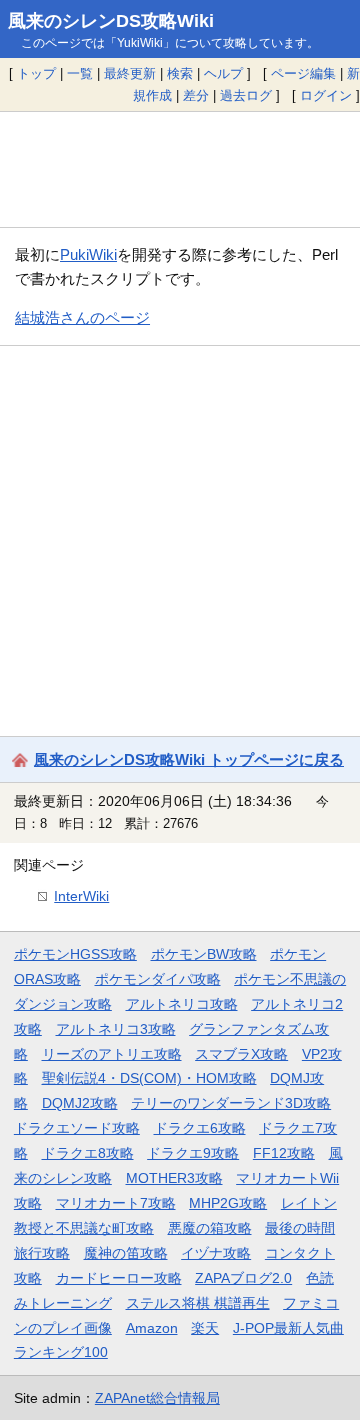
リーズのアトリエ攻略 (112, 1054)
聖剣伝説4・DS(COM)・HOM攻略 (149, 1078)
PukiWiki (88, 254)
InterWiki (81, 896)
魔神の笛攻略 (126, 1253)
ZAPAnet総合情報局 (157, 1398)
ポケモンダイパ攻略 (158, 979)
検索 (180, 73)
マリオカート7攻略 (116, 1203)
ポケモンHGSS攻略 (75, 954)
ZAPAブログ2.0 (243, 1278)
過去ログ (246, 95)
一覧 (80, 73)
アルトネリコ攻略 (182, 1004)
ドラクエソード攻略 (77, 1128)
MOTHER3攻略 (174, 1178)
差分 (196, 95)
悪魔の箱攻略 (210, 1228)
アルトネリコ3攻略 (116, 1029)
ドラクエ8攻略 (88, 1153)
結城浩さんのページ (82, 317)
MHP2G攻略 (228, 1203)
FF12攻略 (284, 1153)
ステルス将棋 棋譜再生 (198, 1303)
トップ (36, 73)
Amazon (152, 1328)
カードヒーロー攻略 (119, 1278)
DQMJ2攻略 (80, 1103)
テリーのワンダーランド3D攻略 (231, 1103)
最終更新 (130, 73)
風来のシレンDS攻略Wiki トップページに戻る (189, 759)
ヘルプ (223, 73)
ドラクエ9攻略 (193, 1153)
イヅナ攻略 (216, 1253)
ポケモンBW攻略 (204, 954)
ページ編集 (303, 73)
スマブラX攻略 (241, 1054)
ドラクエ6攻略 (200, 1128)
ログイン (326, 95)
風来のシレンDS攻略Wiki (111, 21)
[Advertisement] (180, 169)
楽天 (205, 1328)
